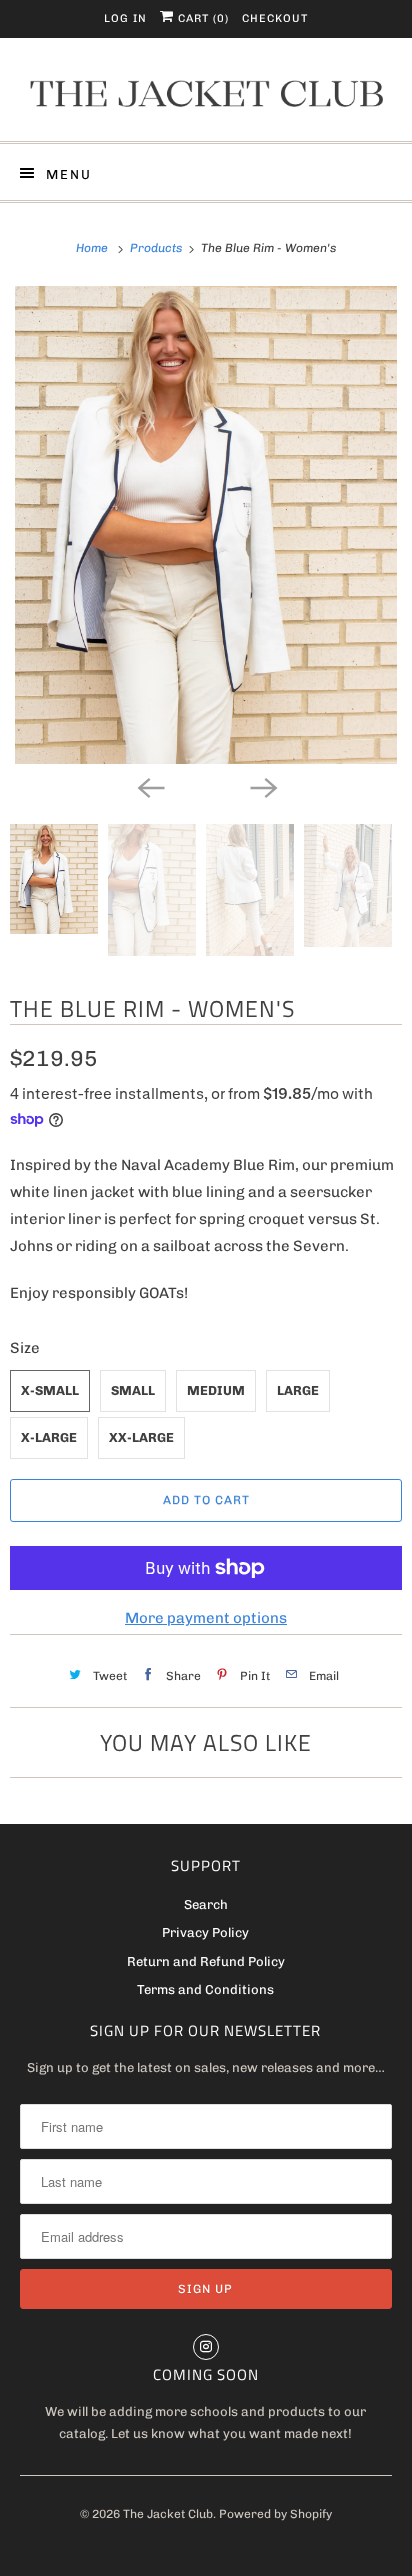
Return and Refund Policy (206, 1961)
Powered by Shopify (275, 2514)
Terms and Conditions (205, 1989)
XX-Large (141, 1437)
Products (157, 248)
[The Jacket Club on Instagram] (206, 2347)
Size (25, 1348)
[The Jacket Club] (205, 97)
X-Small (50, 1390)
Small (133, 1390)
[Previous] (150, 786)
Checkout (275, 18)
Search (206, 1904)
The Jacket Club (168, 2514)
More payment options (206, 1618)
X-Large (49, 1437)
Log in (125, 18)
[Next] (262, 786)
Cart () (201, 18)
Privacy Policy (205, 1932)
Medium (216, 1390)
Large (298, 1390)
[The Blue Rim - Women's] (206, 525)
